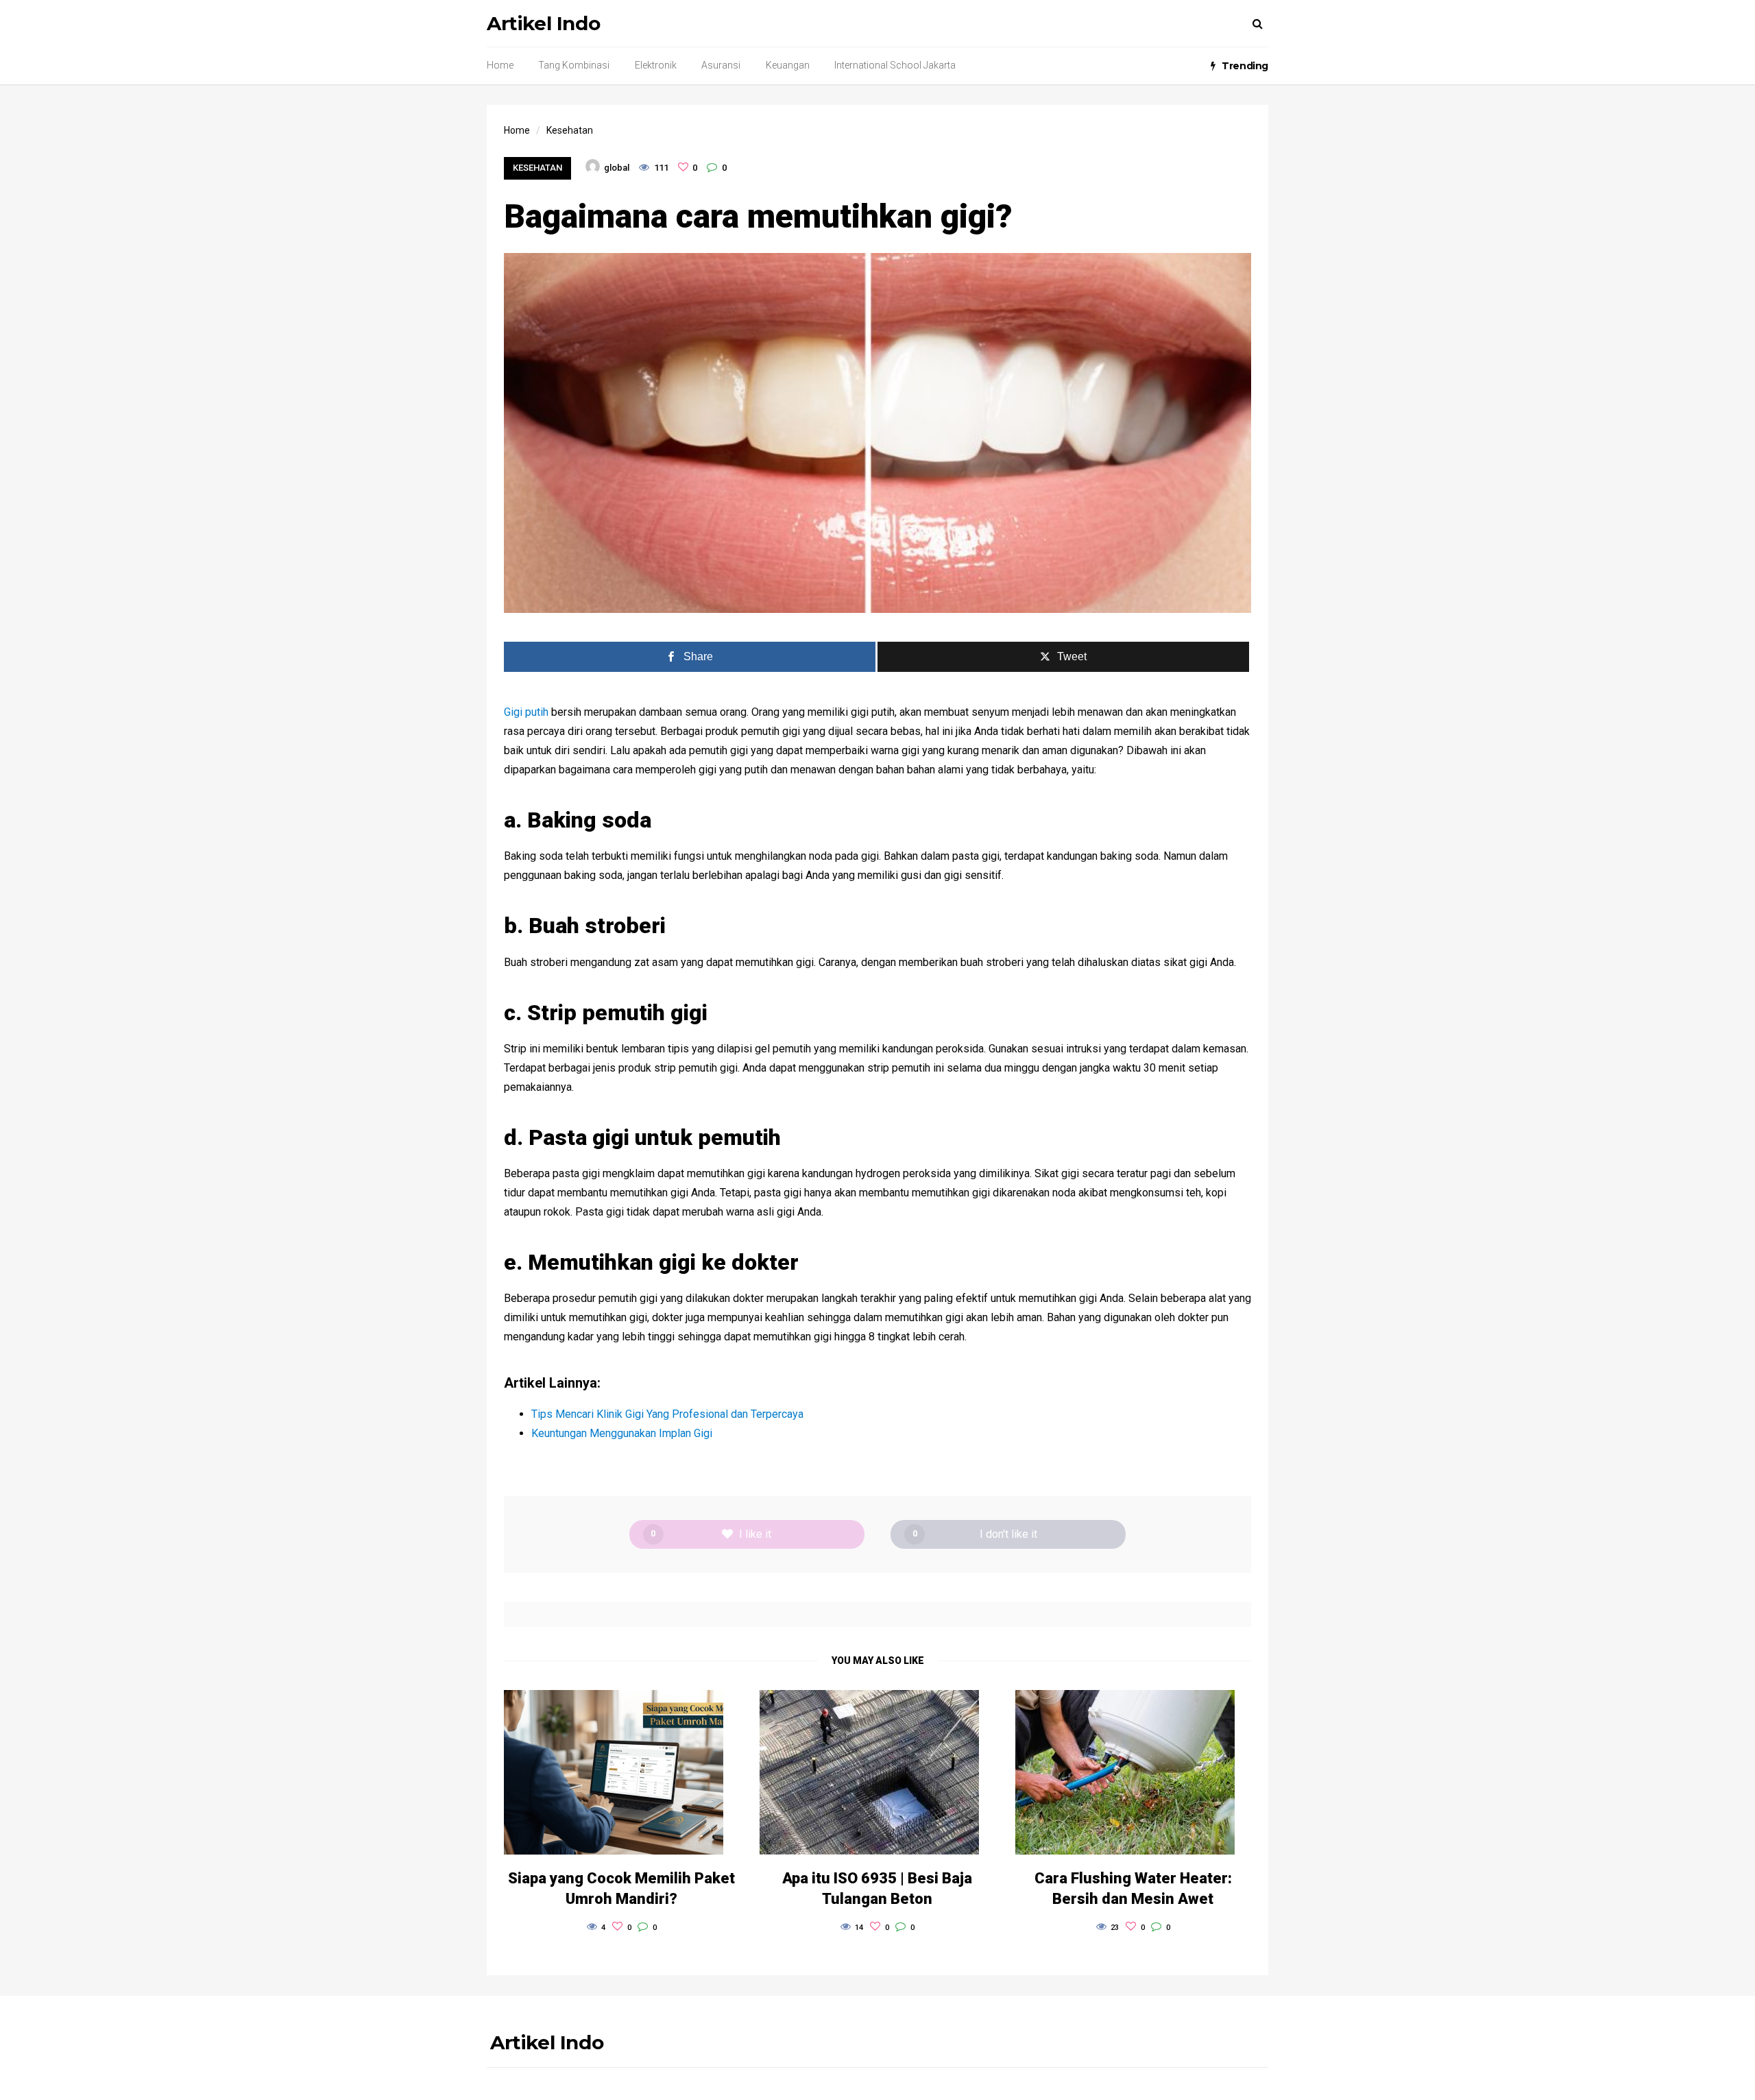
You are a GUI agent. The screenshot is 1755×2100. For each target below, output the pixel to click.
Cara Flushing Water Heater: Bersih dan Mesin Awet (1133, 1888)
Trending (1245, 66)
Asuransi (721, 65)
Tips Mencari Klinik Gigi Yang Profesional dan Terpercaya (667, 1414)
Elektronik (656, 65)
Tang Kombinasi (574, 65)
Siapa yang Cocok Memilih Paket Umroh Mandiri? (621, 1888)
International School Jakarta (895, 65)
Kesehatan (537, 168)
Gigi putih (526, 712)
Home (500, 65)
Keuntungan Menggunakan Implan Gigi (622, 1433)
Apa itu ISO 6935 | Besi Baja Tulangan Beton (877, 1888)
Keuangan (788, 65)
